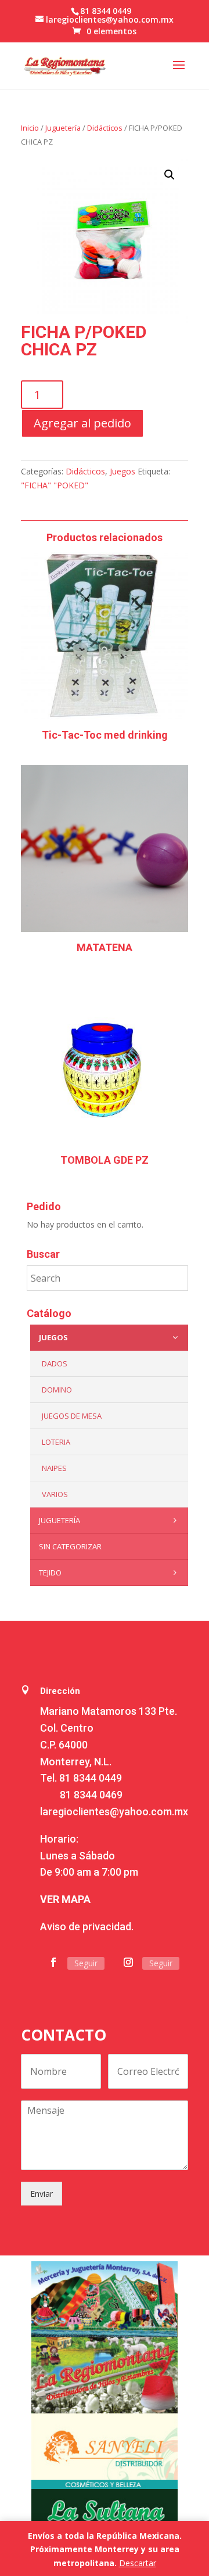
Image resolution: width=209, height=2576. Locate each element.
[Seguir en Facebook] (53, 1962)
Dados (55, 1363)
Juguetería (63, 128)
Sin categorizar (70, 1546)
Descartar (138, 2563)
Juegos (122, 471)
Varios (55, 1494)
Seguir (86, 1963)
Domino (57, 1390)
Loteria (56, 1442)
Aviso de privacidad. (87, 1926)
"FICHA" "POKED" (55, 485)
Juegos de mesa (72, 1416)
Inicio (30, 128)
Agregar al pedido (82, 423)
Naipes (54, 1468)
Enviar (42, 2194)
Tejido (50, 1573)
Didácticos (105, 128)
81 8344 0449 (91, 1778)
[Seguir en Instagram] (128, 1962)
